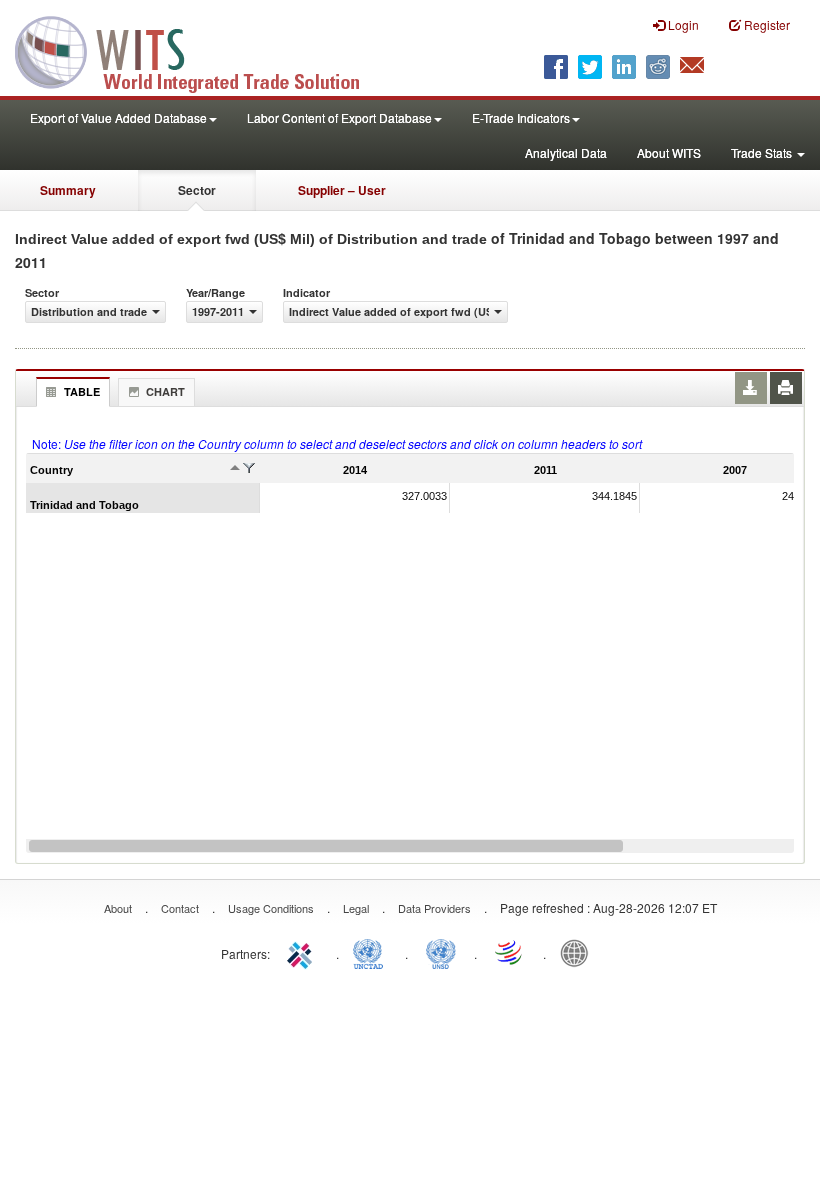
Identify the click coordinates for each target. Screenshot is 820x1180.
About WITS (669, 152)
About (118, 908)
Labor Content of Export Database (339, 117)
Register (765, 24)
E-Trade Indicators (521, 117)
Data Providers (434, 908)
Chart (165, 391)
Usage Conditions (271, 908)
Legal (356, 908)
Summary (68, 190)
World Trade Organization (510, 952)
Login (682, 24)
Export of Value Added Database (118, 117)
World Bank (579, 952)
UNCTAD (372, 952)
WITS (200, 50)
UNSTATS (441, 952)
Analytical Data (566, 152)
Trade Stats (763, 152)
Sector (197, 190)
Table (82, 391)
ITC (303, 952)
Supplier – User (342, 190)
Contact (180, 908)
